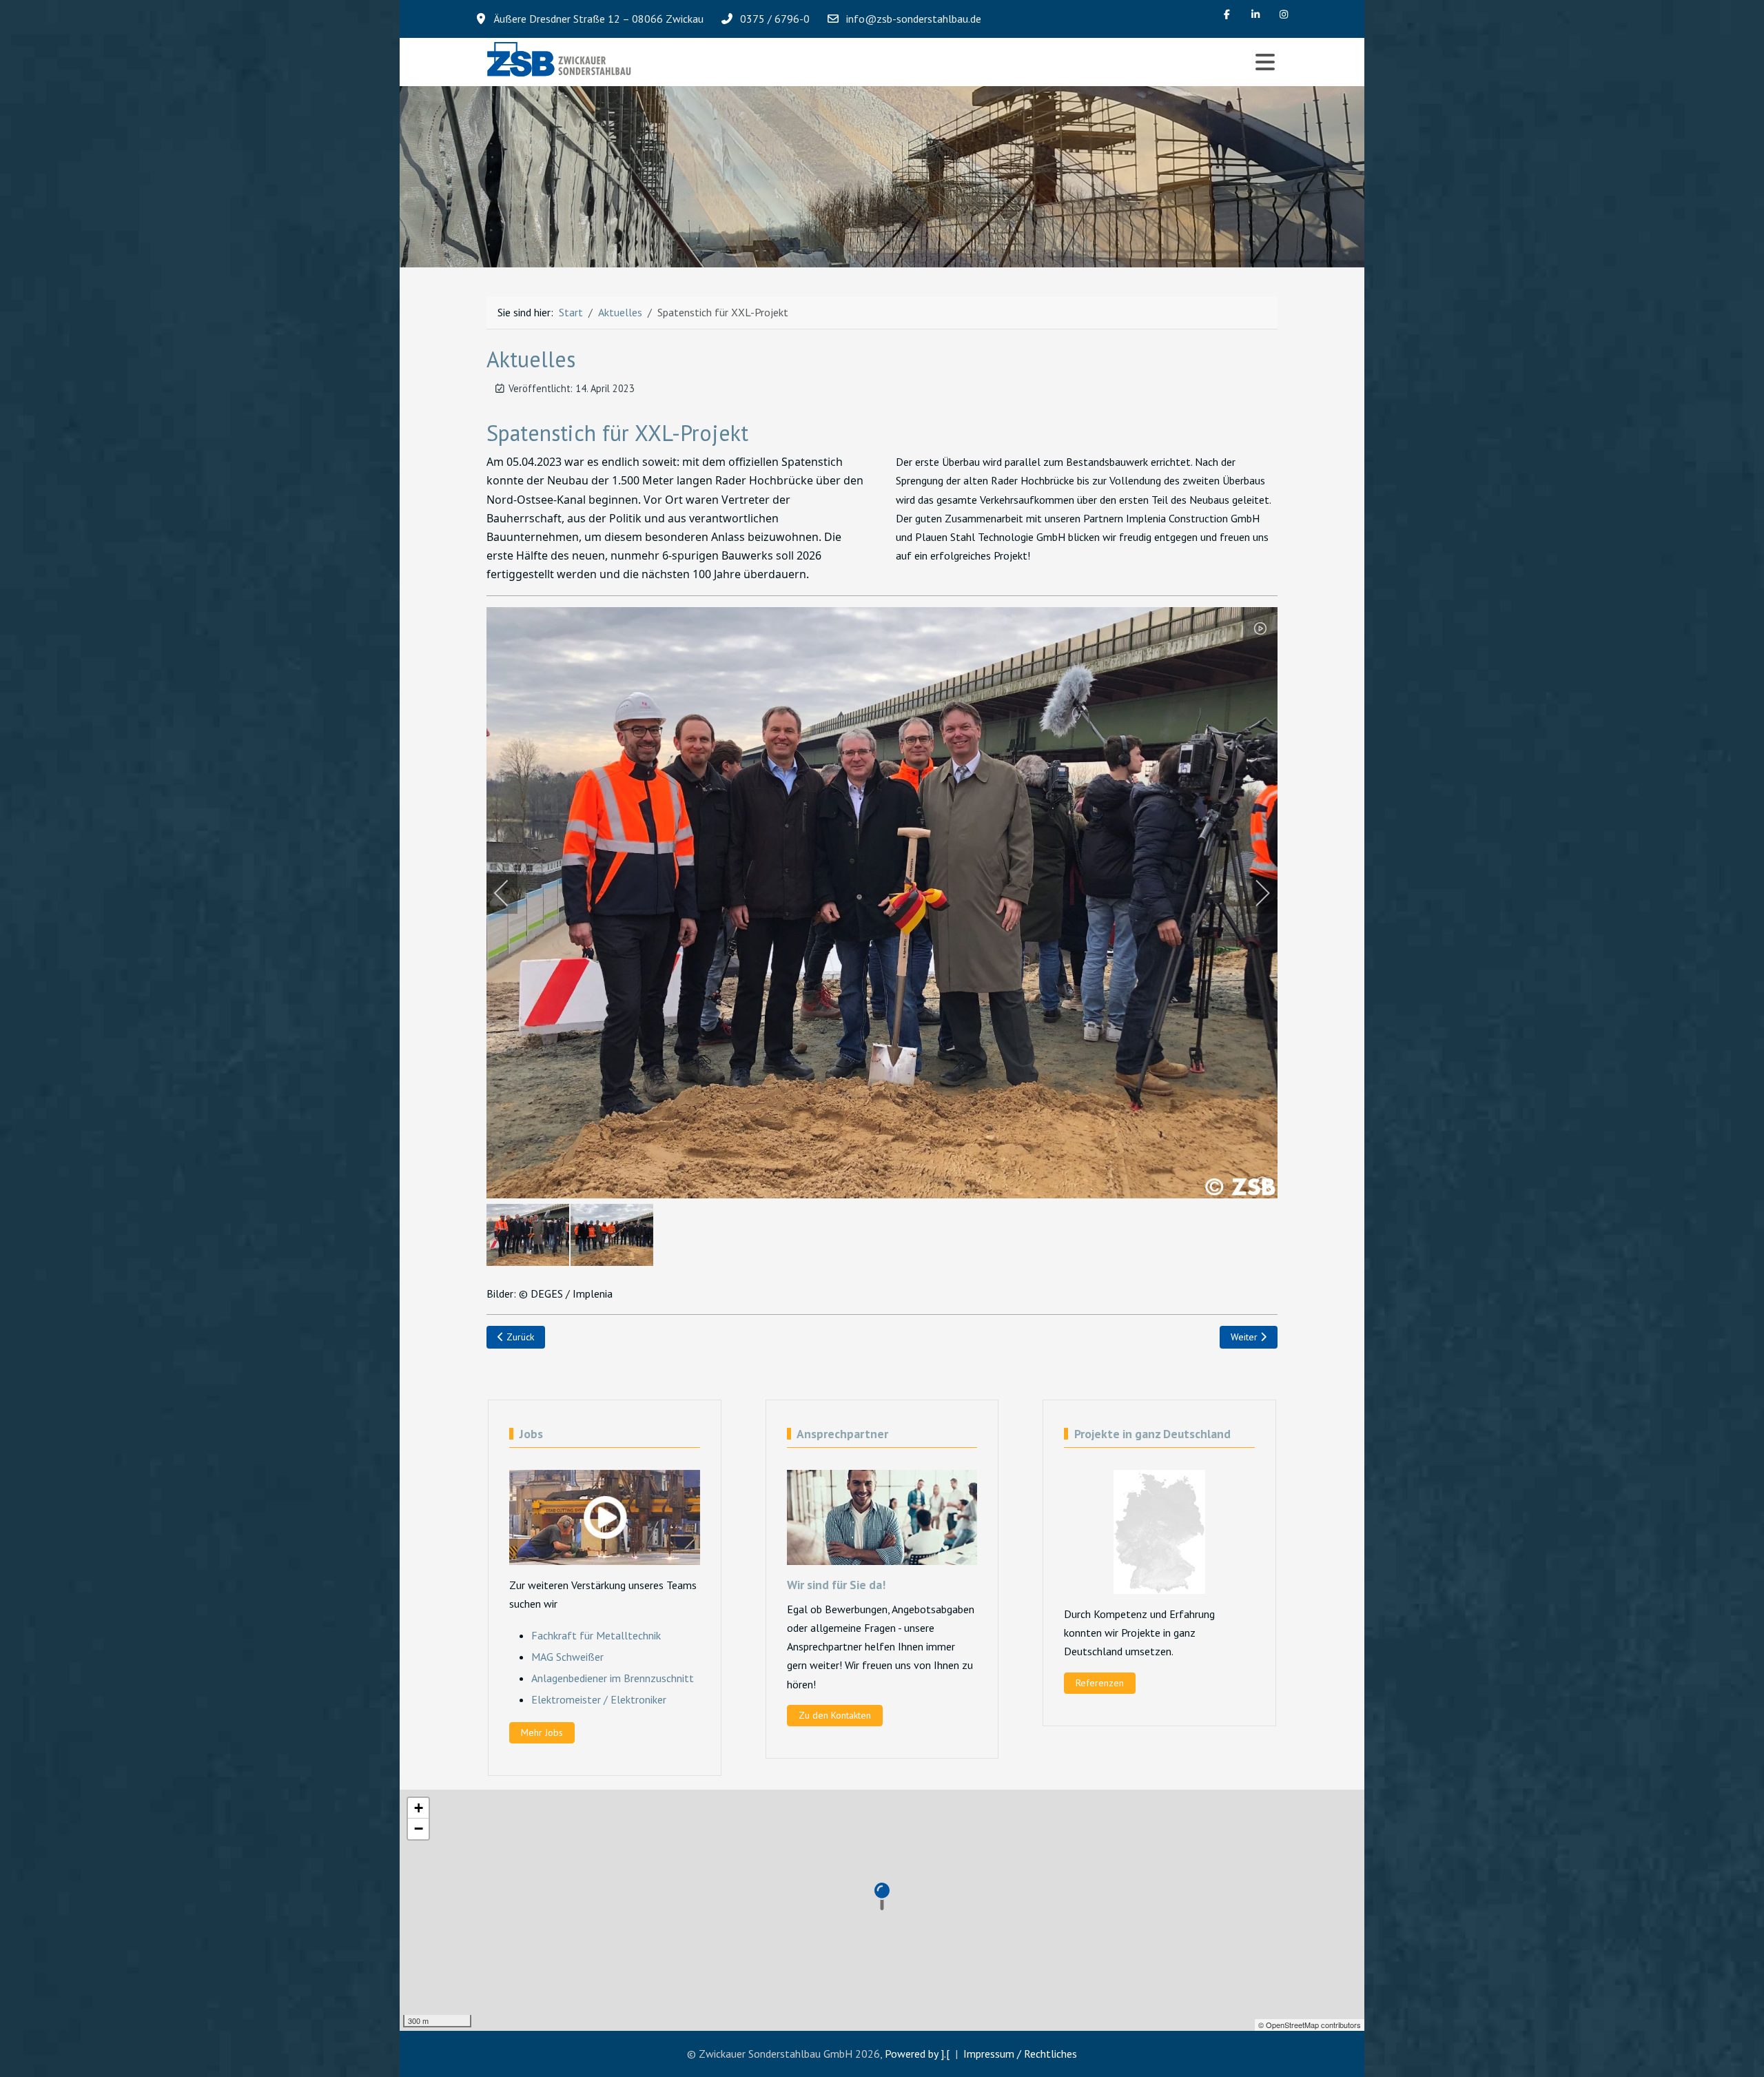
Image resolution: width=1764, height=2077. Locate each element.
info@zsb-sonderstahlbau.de (914, 19)
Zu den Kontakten (835, 1715)
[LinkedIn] (1255, 14)
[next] (1253, 893)
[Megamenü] (1265, 62)
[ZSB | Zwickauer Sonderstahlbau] (560, 62)
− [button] (419, 1829)
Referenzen (1100, 1683)
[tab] (874, 238)
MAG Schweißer (567, 1657)
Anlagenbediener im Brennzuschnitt (613, 1678)
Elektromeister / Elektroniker (599, 1699)
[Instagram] (1284, 14)
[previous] (511, 893)
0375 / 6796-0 (775, 19)
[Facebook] (1227, 14)
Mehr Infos (489, 201)
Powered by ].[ (917, 2054)
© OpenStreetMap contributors (1310, 2025)
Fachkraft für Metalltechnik (596, 1635)
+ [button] (419, 1808)
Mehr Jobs (542, 1732)
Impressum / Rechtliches (1020, 2054)
